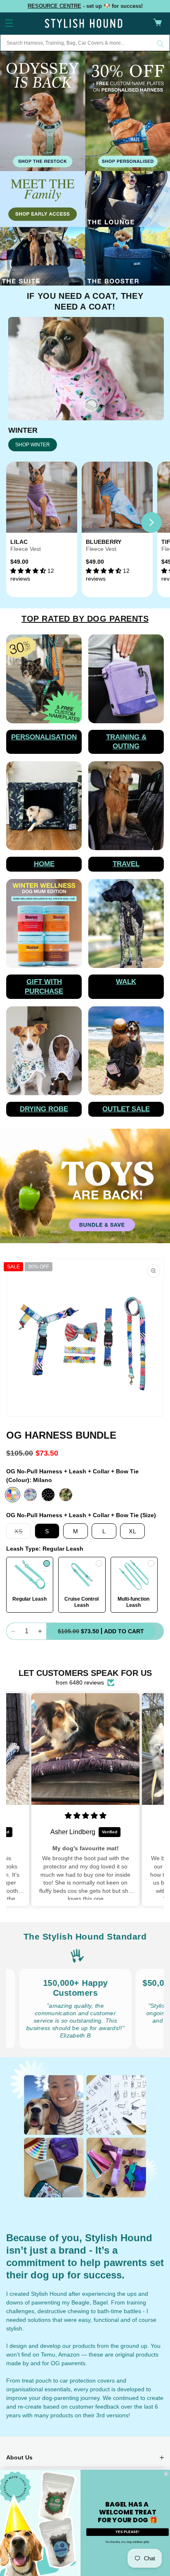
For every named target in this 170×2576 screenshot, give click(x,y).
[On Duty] (66, 1495)
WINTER (23, 430)
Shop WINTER (33, 445)
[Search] (161, 44)
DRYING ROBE (44, 1109)
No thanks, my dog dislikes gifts (127, 2542)
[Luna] (30, 1495)
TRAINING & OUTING (126, 742)
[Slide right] (151, 522)
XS (23, 1533)
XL (133, 1531)
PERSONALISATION (44, 737)
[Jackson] (48, 1495)
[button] (9, 23)
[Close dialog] (166, 2474)
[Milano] (13, 1495)
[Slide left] (19, 522)
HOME (44, 864)
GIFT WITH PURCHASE (44, 986)
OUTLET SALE (126, 1109)
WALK (126, 982)
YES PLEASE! (127, 2532)
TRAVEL (126, 864)
